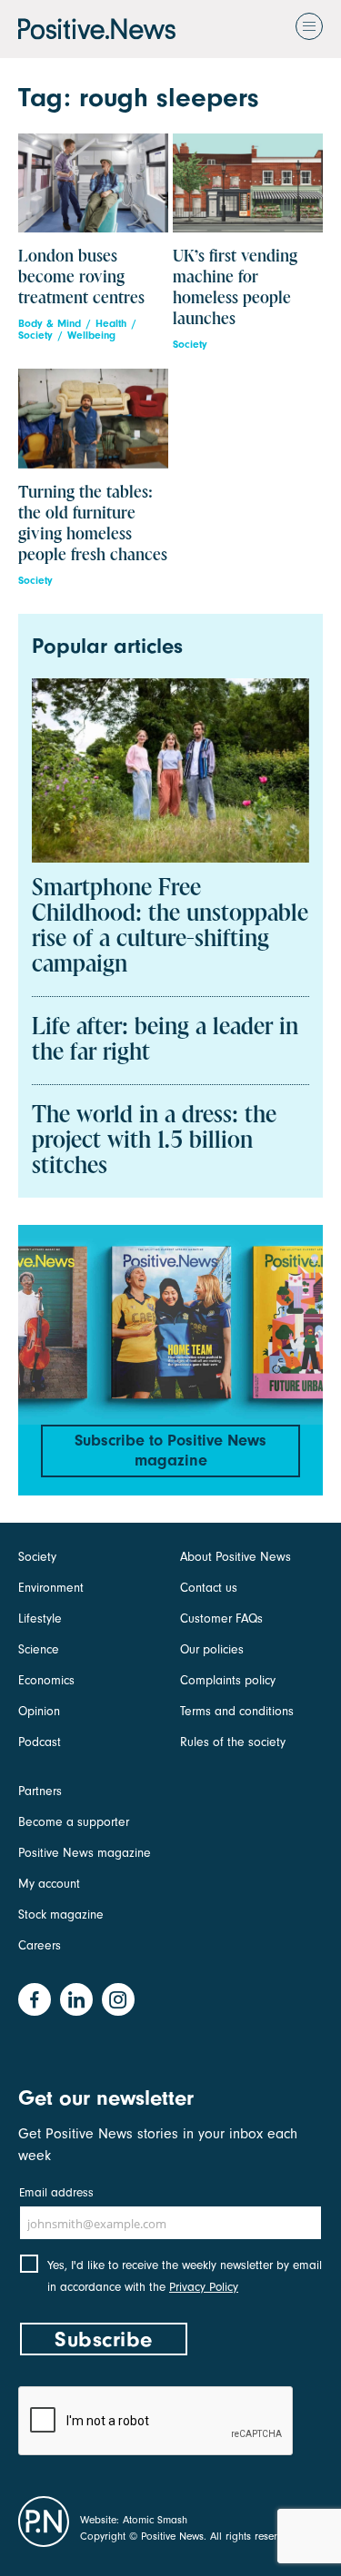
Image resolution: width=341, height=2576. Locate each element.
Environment (51, 1588)
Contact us (209, 1588)
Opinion (39, 1711)
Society (35, 336)
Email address (56, 2192)
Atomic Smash (155, 2520)
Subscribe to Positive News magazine (170, 1451)
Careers (40, 1945)
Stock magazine (61, 1915)
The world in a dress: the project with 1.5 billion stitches (154, 1141)
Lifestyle (40, 1619)
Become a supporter (74, 1822)
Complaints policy (228, 1680)
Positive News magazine (85, 1853)
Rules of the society (233, 1742)
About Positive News (236, 1557)
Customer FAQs (221, 1619)
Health (111, 324)
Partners (40, 1791)
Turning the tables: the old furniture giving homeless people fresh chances (93, 524)
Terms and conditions (237, 1711)
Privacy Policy (204, 2287)
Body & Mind (50, 324)
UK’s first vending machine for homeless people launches (235, 288)
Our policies (212, 1649)
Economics (46, 1680)
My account (49, 1884)
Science (39, 1649)
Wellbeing (91, 336)
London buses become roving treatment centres (81, 277)
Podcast (40, 1742)
